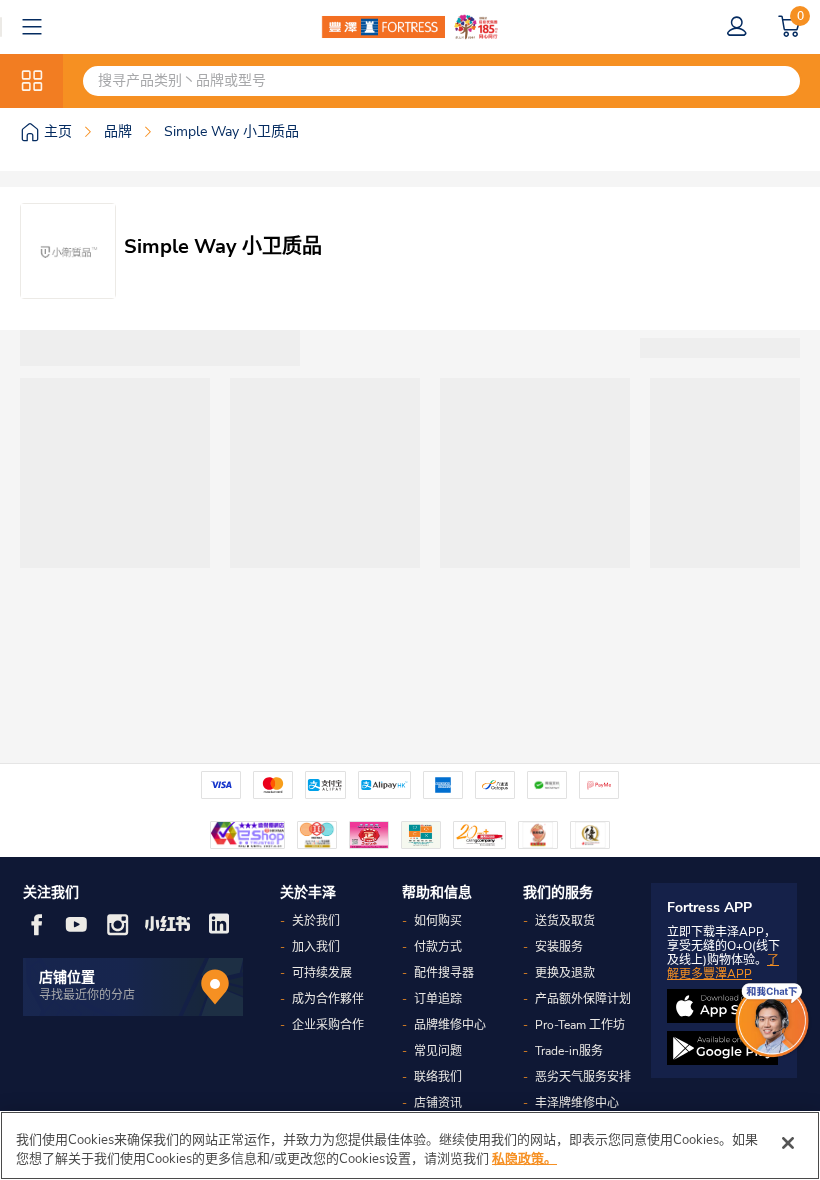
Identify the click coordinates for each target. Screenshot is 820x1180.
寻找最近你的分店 (87, 995)
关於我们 (316, 921)
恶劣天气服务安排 (583, 1077)
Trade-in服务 (569, 1051)
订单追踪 (438, 999)
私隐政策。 (524, 1159)
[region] (410, 1145)
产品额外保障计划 (583, 999)
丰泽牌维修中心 (577, 1103)
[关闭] (788, 1143)
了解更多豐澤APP (723, 967)
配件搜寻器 (444, 973)
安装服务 (559, 947)
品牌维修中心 (450, 1025)
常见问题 (438, 1051)
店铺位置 (67, 977)
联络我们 (438, 1077)
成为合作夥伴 (328, 999)
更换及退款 (565, 973)
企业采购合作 (328, 1025)
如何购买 (438, 921)
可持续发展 (322, 973)
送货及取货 (565, 921)
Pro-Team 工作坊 (580, 1025)
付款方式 (438, 947)
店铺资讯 (438, 1103)
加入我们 (316, 947)
